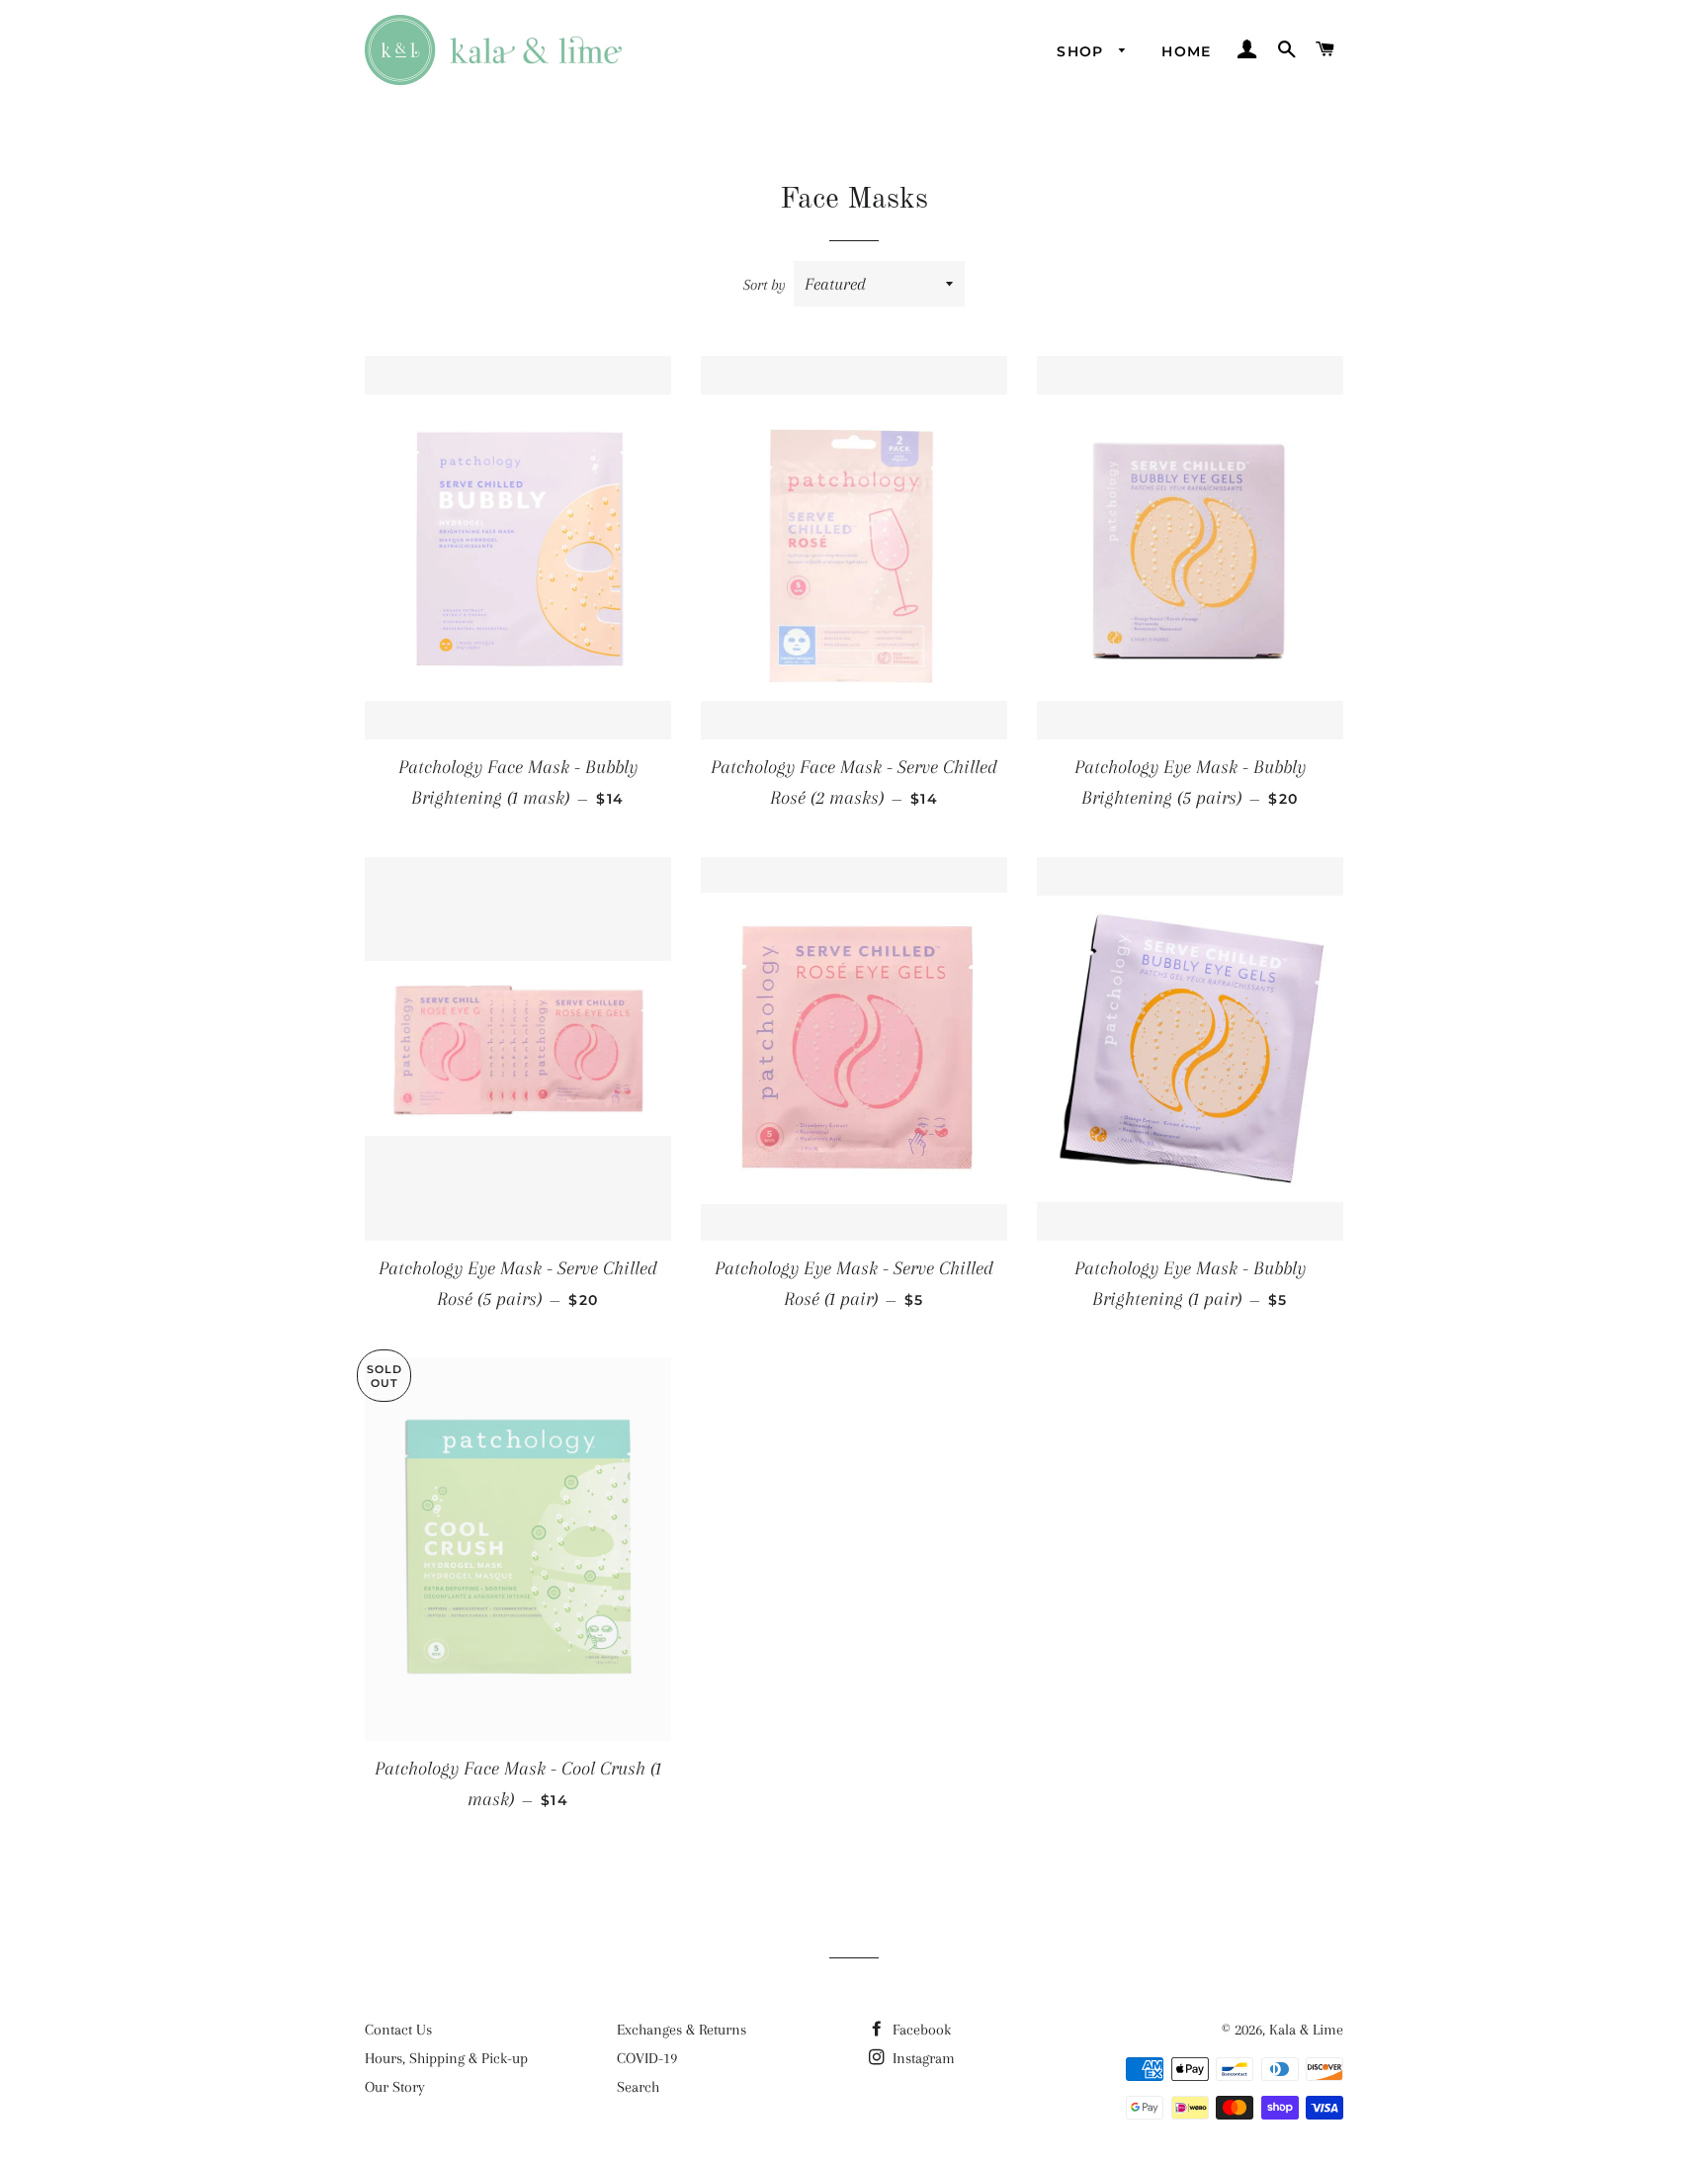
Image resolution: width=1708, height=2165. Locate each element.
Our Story (395, 2087)
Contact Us (398, 2030)
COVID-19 (647, 2058)
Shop (1083, 51)
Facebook (920, 2030)
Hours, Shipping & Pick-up (446, 2058)
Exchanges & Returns (682, 2030)
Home (1187, 51)
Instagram (922, 2058)
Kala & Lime (1306, 2030)
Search (638, 2087)
